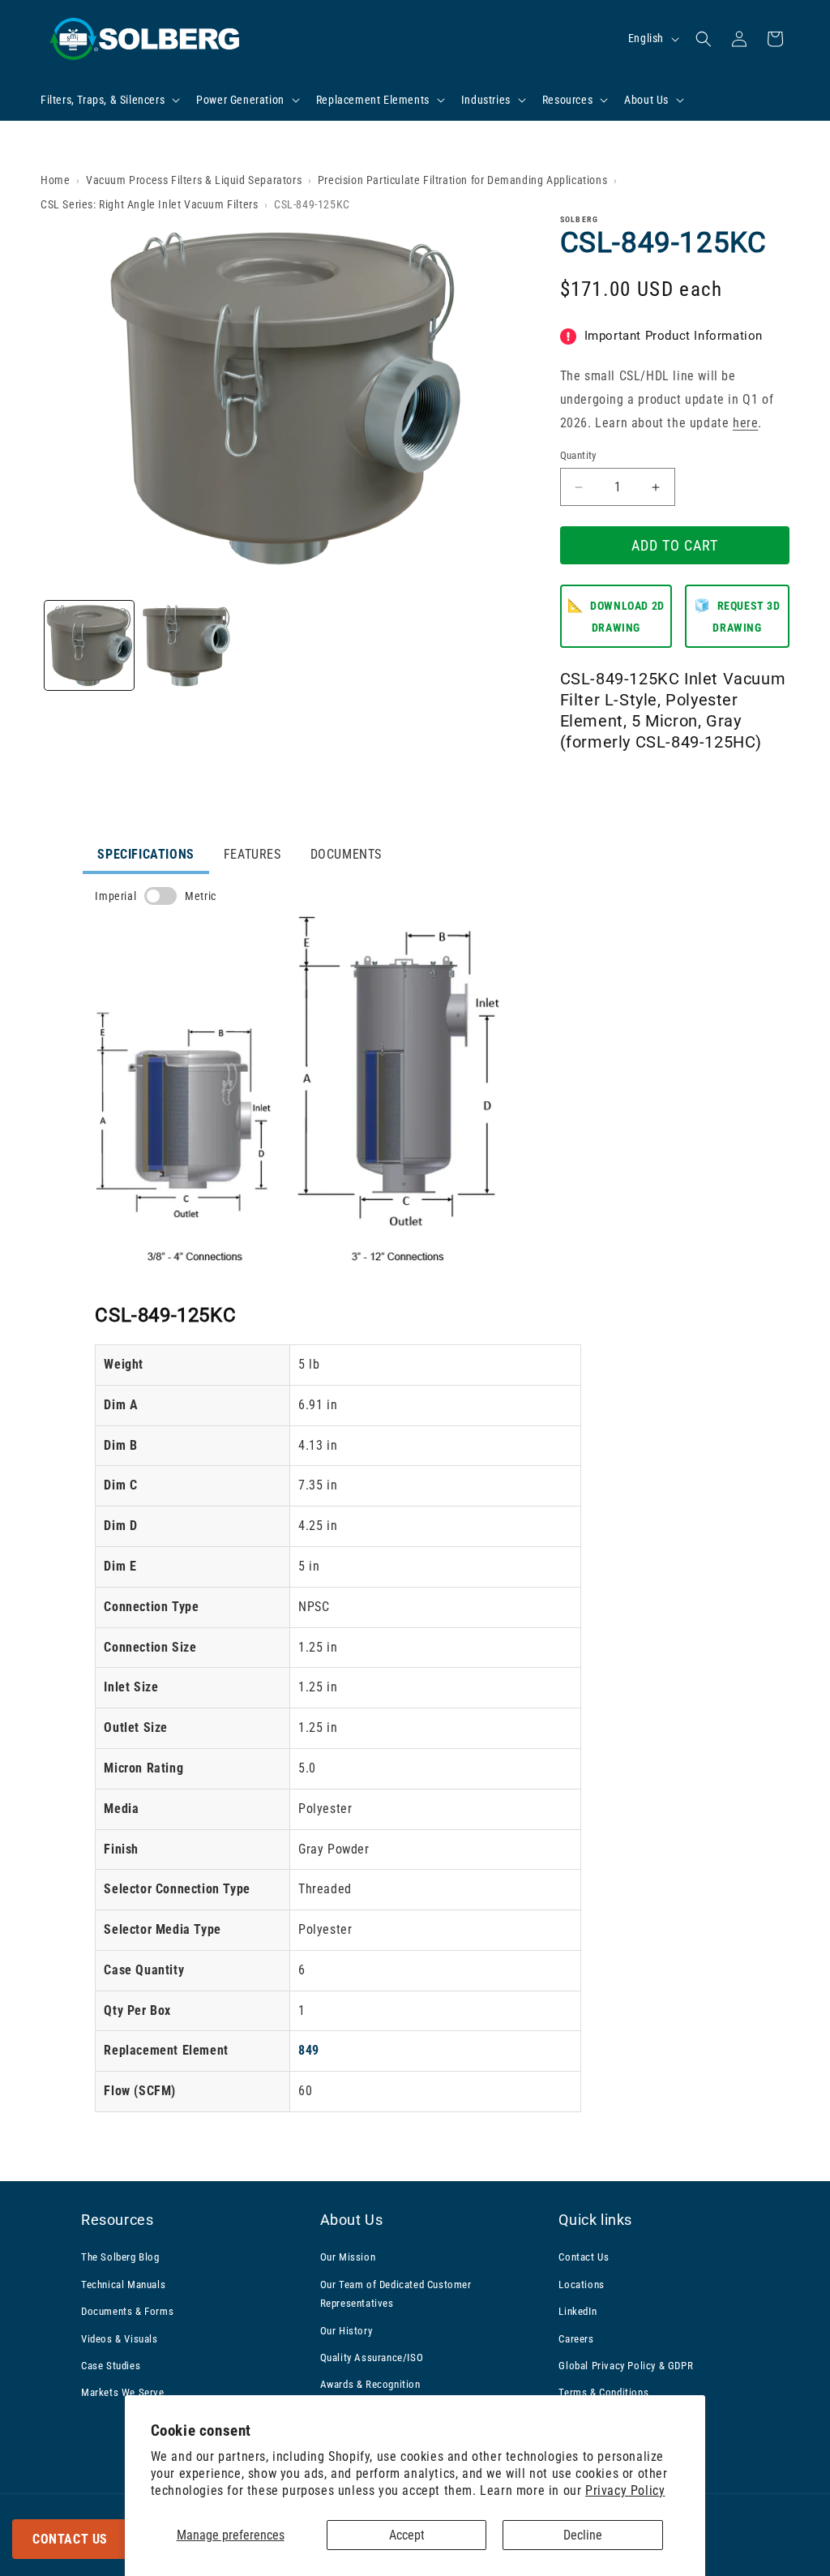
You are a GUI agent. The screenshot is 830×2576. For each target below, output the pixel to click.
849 (309, 2050)
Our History (347, 2331)
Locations (581, 2285)
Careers (576, 2339)
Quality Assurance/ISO (372, 2357)
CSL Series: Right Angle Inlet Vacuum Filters (149, 204)
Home (55, 180)
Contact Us (70, 2539)
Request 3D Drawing (737, 616)
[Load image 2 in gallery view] (186, 645)
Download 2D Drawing (616, 616)
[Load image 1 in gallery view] (89, 645)
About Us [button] (352, 2220)
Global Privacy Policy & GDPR (626, 2366)
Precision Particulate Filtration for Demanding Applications (462, 180)
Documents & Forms (127, 2311)
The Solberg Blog (120, 2257)
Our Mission (348, 2257)
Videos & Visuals (120, 2339)
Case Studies (111, 2366)
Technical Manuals (123, 2285)
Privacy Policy (625, 2490)
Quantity (578, 455)
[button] (109, 100)
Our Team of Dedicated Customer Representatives (396, 2294)
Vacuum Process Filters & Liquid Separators (194, 180)
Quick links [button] (595, 2220)
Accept (407, 2535)
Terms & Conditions (603, 2392)
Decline (583, 2535)
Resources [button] (117, 2220)
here (745, 423)
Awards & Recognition (370, 2384)
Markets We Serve (123, 2392)
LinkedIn (578, 2311)
